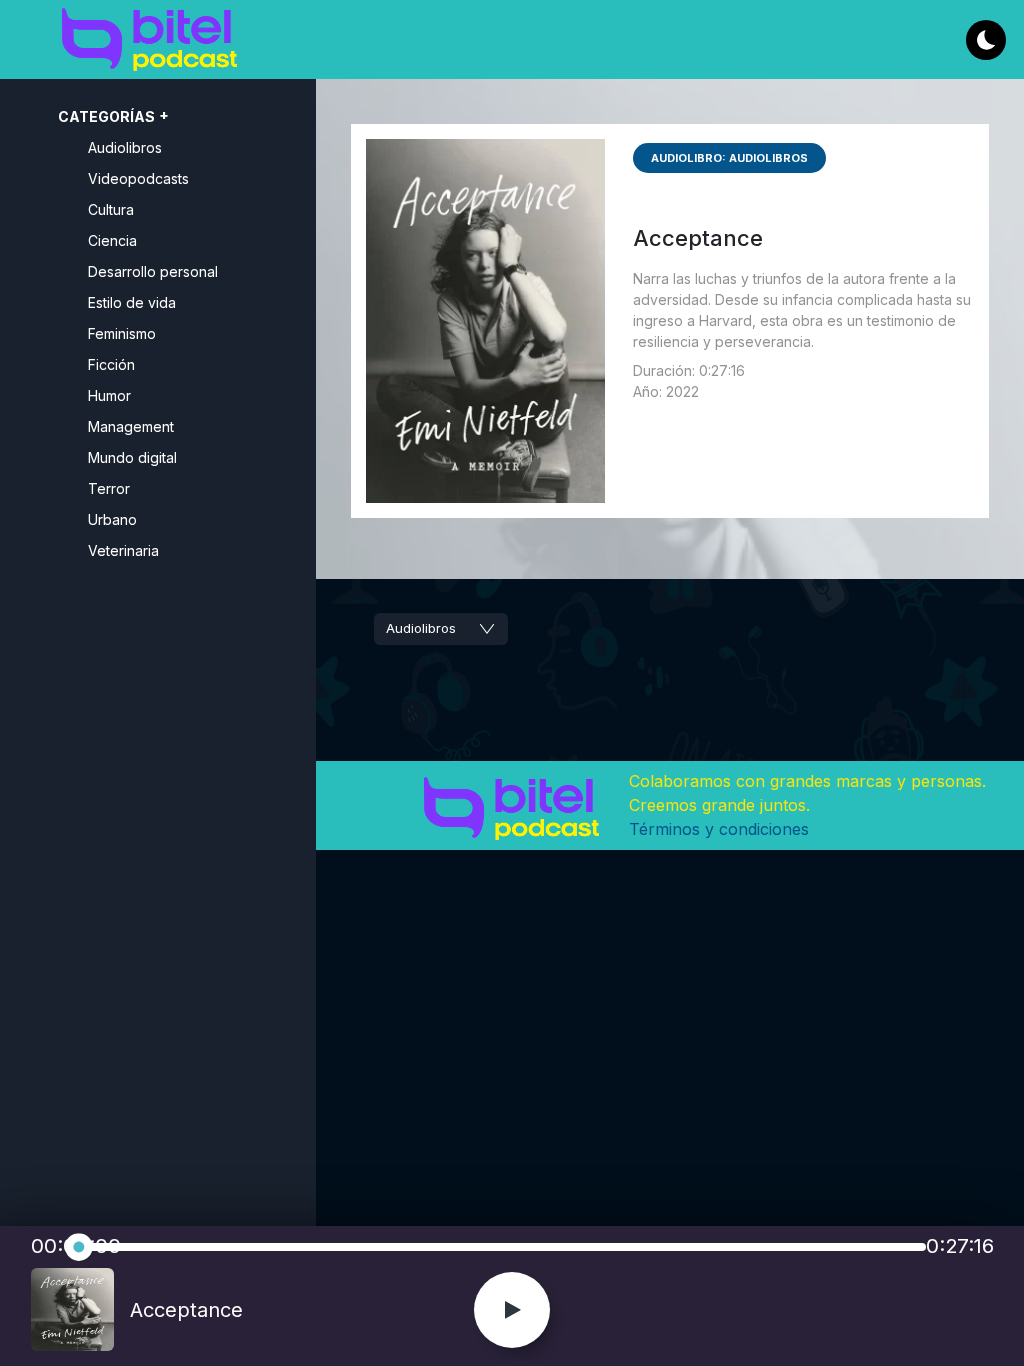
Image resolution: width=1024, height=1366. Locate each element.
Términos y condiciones (719, 829)
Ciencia (112, 240)
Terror (109, 488)
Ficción (111, 364)
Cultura (111, 209)
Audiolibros (125, 147)
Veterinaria (123, 550)
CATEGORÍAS (106, 116)
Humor (109, 395)
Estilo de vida (132, 302)
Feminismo (122, 333)
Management (131, 426)
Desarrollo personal (153, 271)
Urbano (112, 519)
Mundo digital (132, 457)
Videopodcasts (138, 178)
